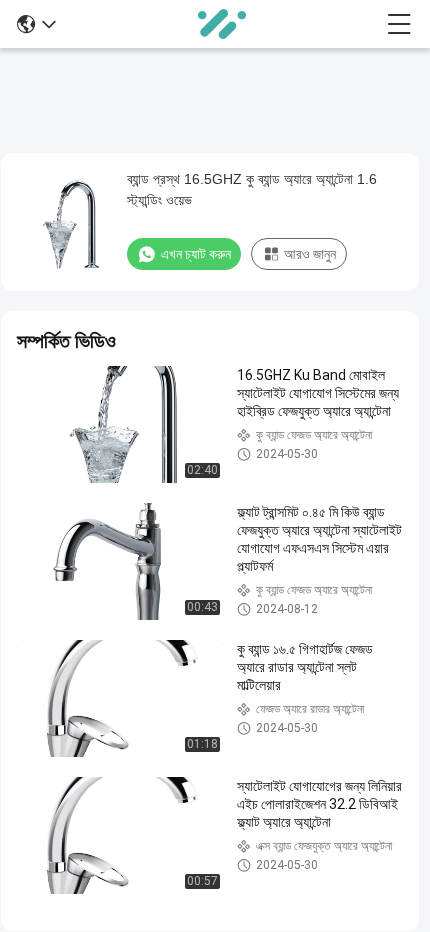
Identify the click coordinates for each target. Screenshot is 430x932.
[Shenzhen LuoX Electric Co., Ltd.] (222, 24)
